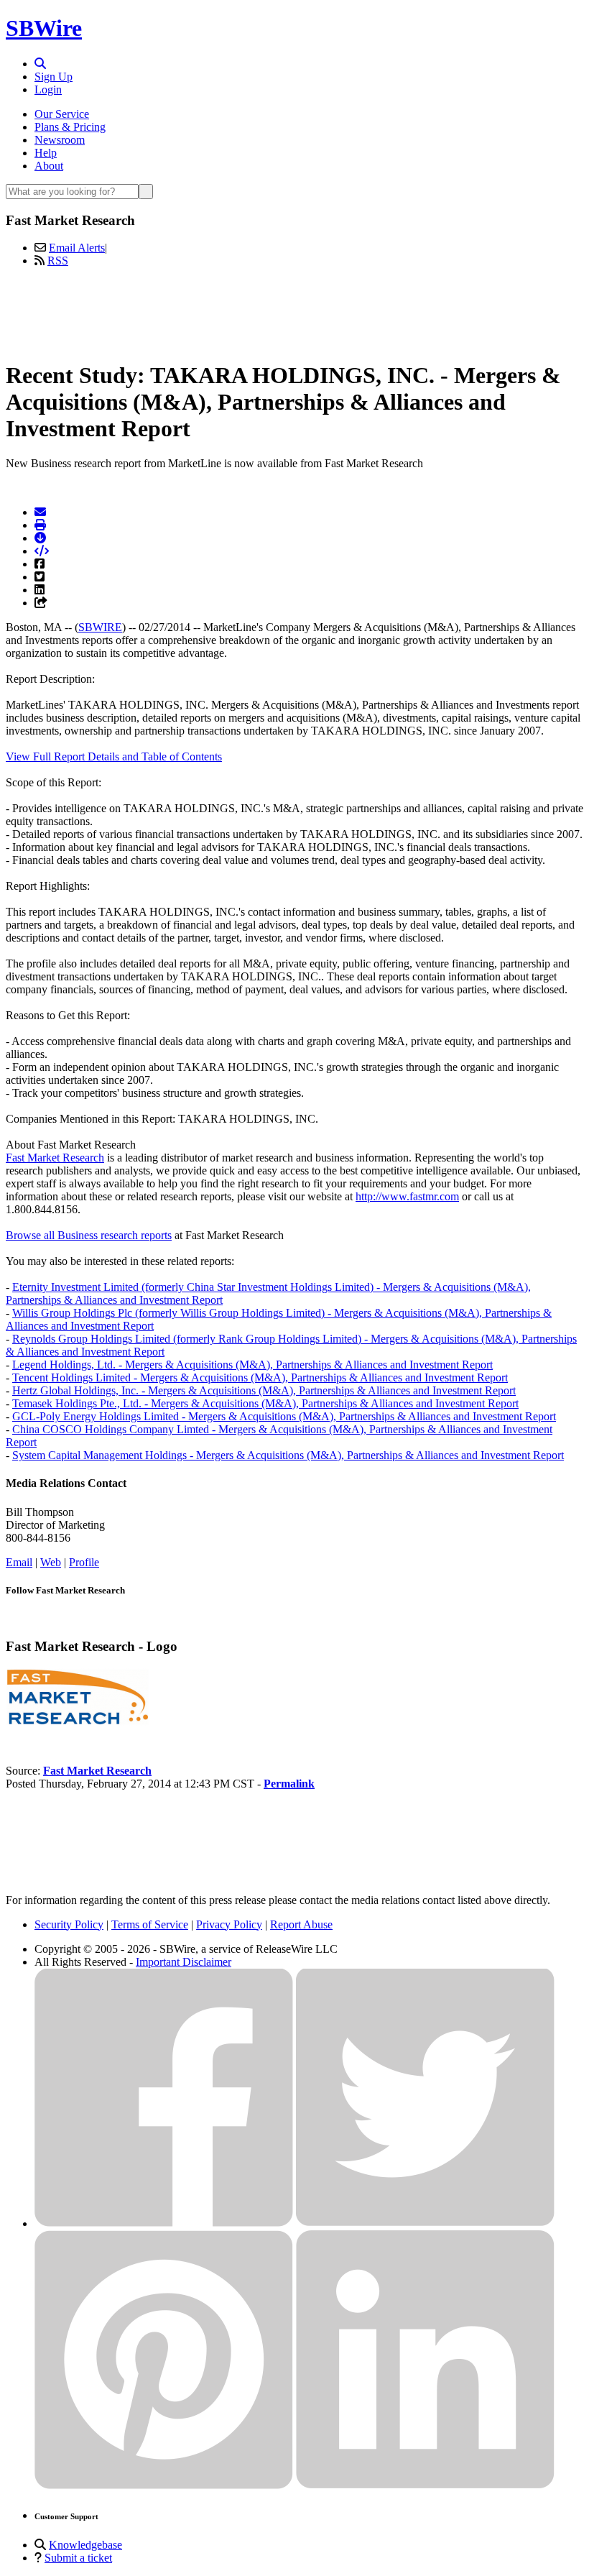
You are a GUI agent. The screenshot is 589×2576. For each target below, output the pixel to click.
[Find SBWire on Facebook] (164, 2223)
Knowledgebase (85, 2545)
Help (46, 153)
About (49, 166)
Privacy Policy (229, 1924)
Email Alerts (77, 248)
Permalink (289, 1784)
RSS (58, 261)
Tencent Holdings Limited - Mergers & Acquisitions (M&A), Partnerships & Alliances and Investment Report (260, 1377)
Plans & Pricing (70, 127)
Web (51, 1562)
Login (48, 89)
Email (19, 1562)
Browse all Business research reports (89, 1235)
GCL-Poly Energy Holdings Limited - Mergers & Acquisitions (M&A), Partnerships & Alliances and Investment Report (284, 1416)
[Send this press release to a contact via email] (40, 512)
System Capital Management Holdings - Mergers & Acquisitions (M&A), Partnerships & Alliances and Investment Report (288, 1455)
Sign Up (54, 77)
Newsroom (60, 140)
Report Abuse (301, 1924)
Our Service (62, 114)
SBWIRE (100, 627)
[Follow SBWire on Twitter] (425, 2223)
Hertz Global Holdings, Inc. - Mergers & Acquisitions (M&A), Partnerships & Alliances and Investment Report (264, 1390)
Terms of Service (150, 1924)
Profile (84, 1562)
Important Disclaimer (184, 1962)
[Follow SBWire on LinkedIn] (425, 2485)
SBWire (44, 28)
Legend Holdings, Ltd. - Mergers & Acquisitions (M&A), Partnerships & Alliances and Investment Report (252, 1365)
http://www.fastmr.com (407, 1196)
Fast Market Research (55, 1158)
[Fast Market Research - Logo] (78, 1722)
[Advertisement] (294, 311)
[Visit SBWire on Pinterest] (164, 2485)
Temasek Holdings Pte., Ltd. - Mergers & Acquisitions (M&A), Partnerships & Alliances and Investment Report (265, 1403)
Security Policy (69, 1924)
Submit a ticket (78, 2558)
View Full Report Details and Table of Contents (114, 756)
